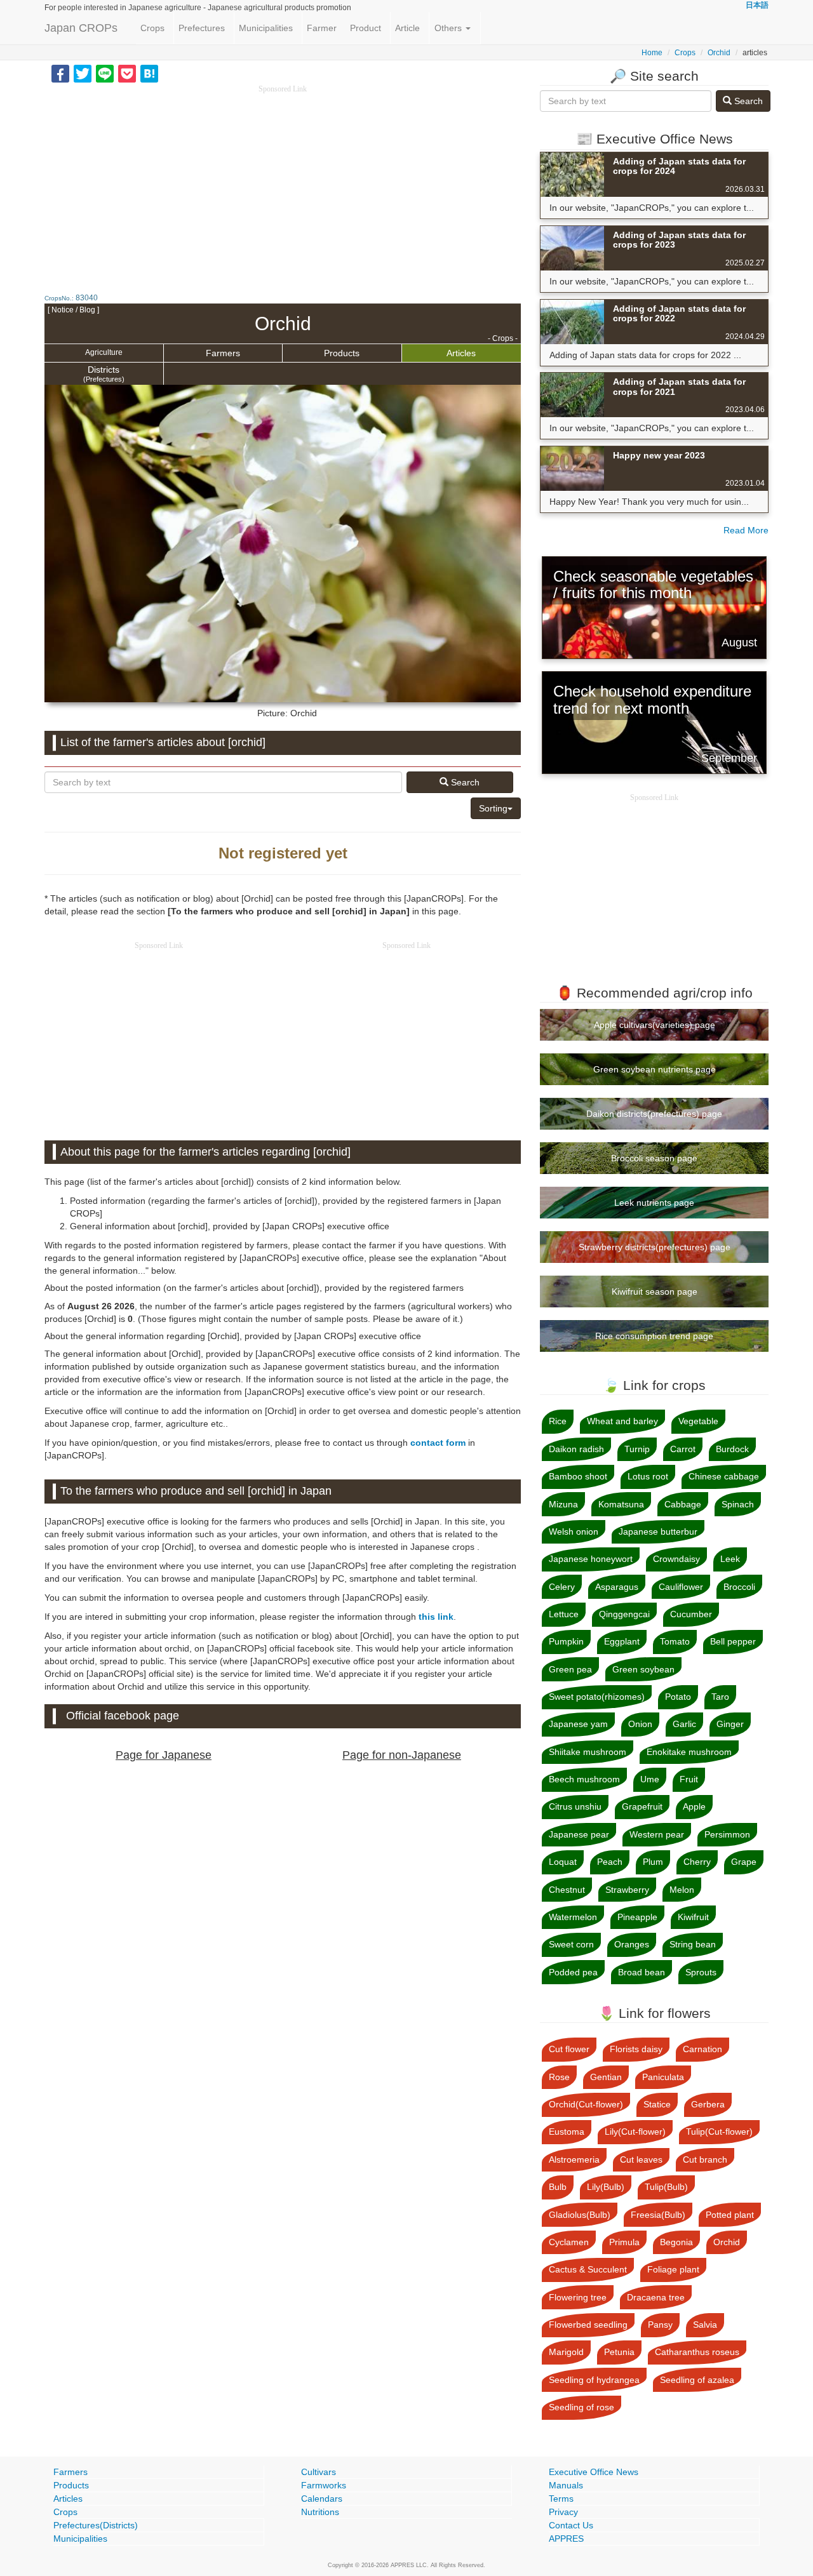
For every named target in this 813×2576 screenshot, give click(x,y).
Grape (744, 1862)
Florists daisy (636, 2049)
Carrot (683, 1449)
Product (366, 28)
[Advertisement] (283, 184)
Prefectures (202, 28)
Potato (678, 1697)
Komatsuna (621, 1504)
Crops (152, 28)
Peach (610, 1862)
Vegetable (698, 1421)
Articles (461, 353)
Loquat (563, 1862)
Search (464, 782)
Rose (559, 2077)
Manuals (566, 2485)
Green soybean (643, 1669)
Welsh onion (574, 1532)
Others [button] (449, 28)
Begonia (676, 2242)
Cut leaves (641, 2159)
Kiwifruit (693, 1917)
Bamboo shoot (578, 1476)
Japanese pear (579, 1834)
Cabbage (683, 1504)
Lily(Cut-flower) (635, 2132)
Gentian (606, 2077)
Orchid (719, 53)
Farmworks (324, 2485)
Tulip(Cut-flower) (719, 2132)
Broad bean (642, 1972)
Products (342, 353)
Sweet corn (571, 1944)
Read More (746, 530)
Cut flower (569, 2049)
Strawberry (627, 1890)
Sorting (493, 808)
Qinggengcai (624, 1614)
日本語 (757, 5)
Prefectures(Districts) (96, 2525)
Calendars (322, 2499)
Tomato (675, 1641)
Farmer (322, 28)
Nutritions (320, 2512)
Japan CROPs (81, 28)
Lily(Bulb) (606, 2187)
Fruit (689, 1779)
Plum (653, 1862)
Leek (730, 1559)
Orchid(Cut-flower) (586, 2104)
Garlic (684, 1724)
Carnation (702, 2049)
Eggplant (622, 1641)
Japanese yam (578, 1724)
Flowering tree (578, 2297)
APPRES (566, 2539)
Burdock (732, 1449)
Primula (624, 2242)
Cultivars (319, 2472)
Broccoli (739, 1587)
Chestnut (567, 1890)
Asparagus (617, 1587)
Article (407, 28)
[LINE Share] (105, 73)
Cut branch (705, 2159)
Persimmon (727, 1834)
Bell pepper (733, 1641)
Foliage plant (673, 2269)
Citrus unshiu (575, 1806)
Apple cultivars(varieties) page (655, 1025)
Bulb (558, 2187)
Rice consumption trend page (654, 1336)
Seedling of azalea (697, 2380)
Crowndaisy (676, 1559)
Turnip (637, 1449)
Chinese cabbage (724, 1476)
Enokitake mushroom (689, 1752)
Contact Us (571, 2525)
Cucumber (691, 1614)
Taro (720, 1697)
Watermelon (573, 1917)
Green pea (570, 1669)
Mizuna (563, 1504)
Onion (640, 1724)
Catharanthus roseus (697, 2352)
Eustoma (567, 2132)
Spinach (738, 1504)
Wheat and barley (622, 1421)
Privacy (563, 2512)
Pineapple (637, 1917)
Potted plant (730, 2215)
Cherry (697, 1862)
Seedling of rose (581, 2407)
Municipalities (266, 28)
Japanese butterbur (658, 1532)
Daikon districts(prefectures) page (654, 1114)
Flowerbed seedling (588, 2325)
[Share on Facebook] (60, 73)
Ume (650, 1779)
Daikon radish (576, 1449)
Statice (657, 2104)
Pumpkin (566, 1641)
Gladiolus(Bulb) (580, 2215)
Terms (561, 2499)
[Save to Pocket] (127, 73)
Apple (694, 1806)
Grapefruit (642, 1806)
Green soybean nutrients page (655, 1069)
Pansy (660, 2325)
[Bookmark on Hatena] (149, 73)
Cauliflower (681, 1587)
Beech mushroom (584, 1779)
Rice (558, 1421)
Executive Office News (594, 2472)
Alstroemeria (574, 2159)
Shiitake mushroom (588, 1752)
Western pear (657, 1834)
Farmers (223, 353)
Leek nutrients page (654, 1203)
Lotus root (648, 1476)
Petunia (619, 2352)
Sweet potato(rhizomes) (597, 1697)
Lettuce (564, 1614)
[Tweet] (83, 73)
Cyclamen (569, 2242)
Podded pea (573, 1972)
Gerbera (708, 2104)
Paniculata (663, 2077)
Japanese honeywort (591, 1559)
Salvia (705, 2325)
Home (652, 53)
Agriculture (104, 352)
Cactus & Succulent (588, 2269)
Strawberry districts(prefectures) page (655, 1247)
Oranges (632, 1944)
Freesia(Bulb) (658, 2215)
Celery (562, 1587)
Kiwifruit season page (655, 1291)
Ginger (730, 1724)
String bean (693, 1944)
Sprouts (701, 1972)
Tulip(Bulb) (666, 2187)
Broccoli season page (654, 1158)
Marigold (566, 2352)
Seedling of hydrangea (594, 2380)
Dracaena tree (656, 2297)
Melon (682, 1890)
